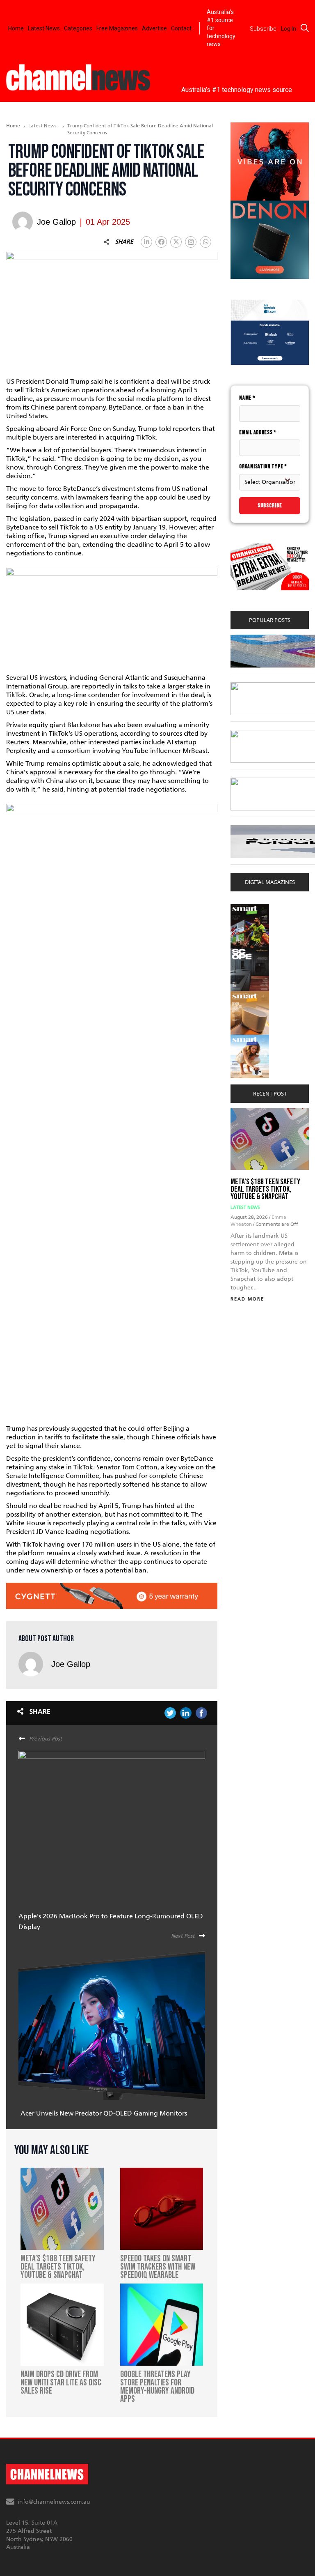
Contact (181, 28)
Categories (78, 28)
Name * (247, 398)
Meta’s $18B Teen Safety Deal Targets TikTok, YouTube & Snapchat (265, 1189)
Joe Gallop (71, 1664)
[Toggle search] (305, 28)
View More (247, 908)
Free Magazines (117, 28)
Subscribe (270, 505)
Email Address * (258, 432)
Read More (247, 1299)
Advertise (154, 28)
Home (16, 28)
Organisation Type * (263, 466)
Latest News (44, 28)
